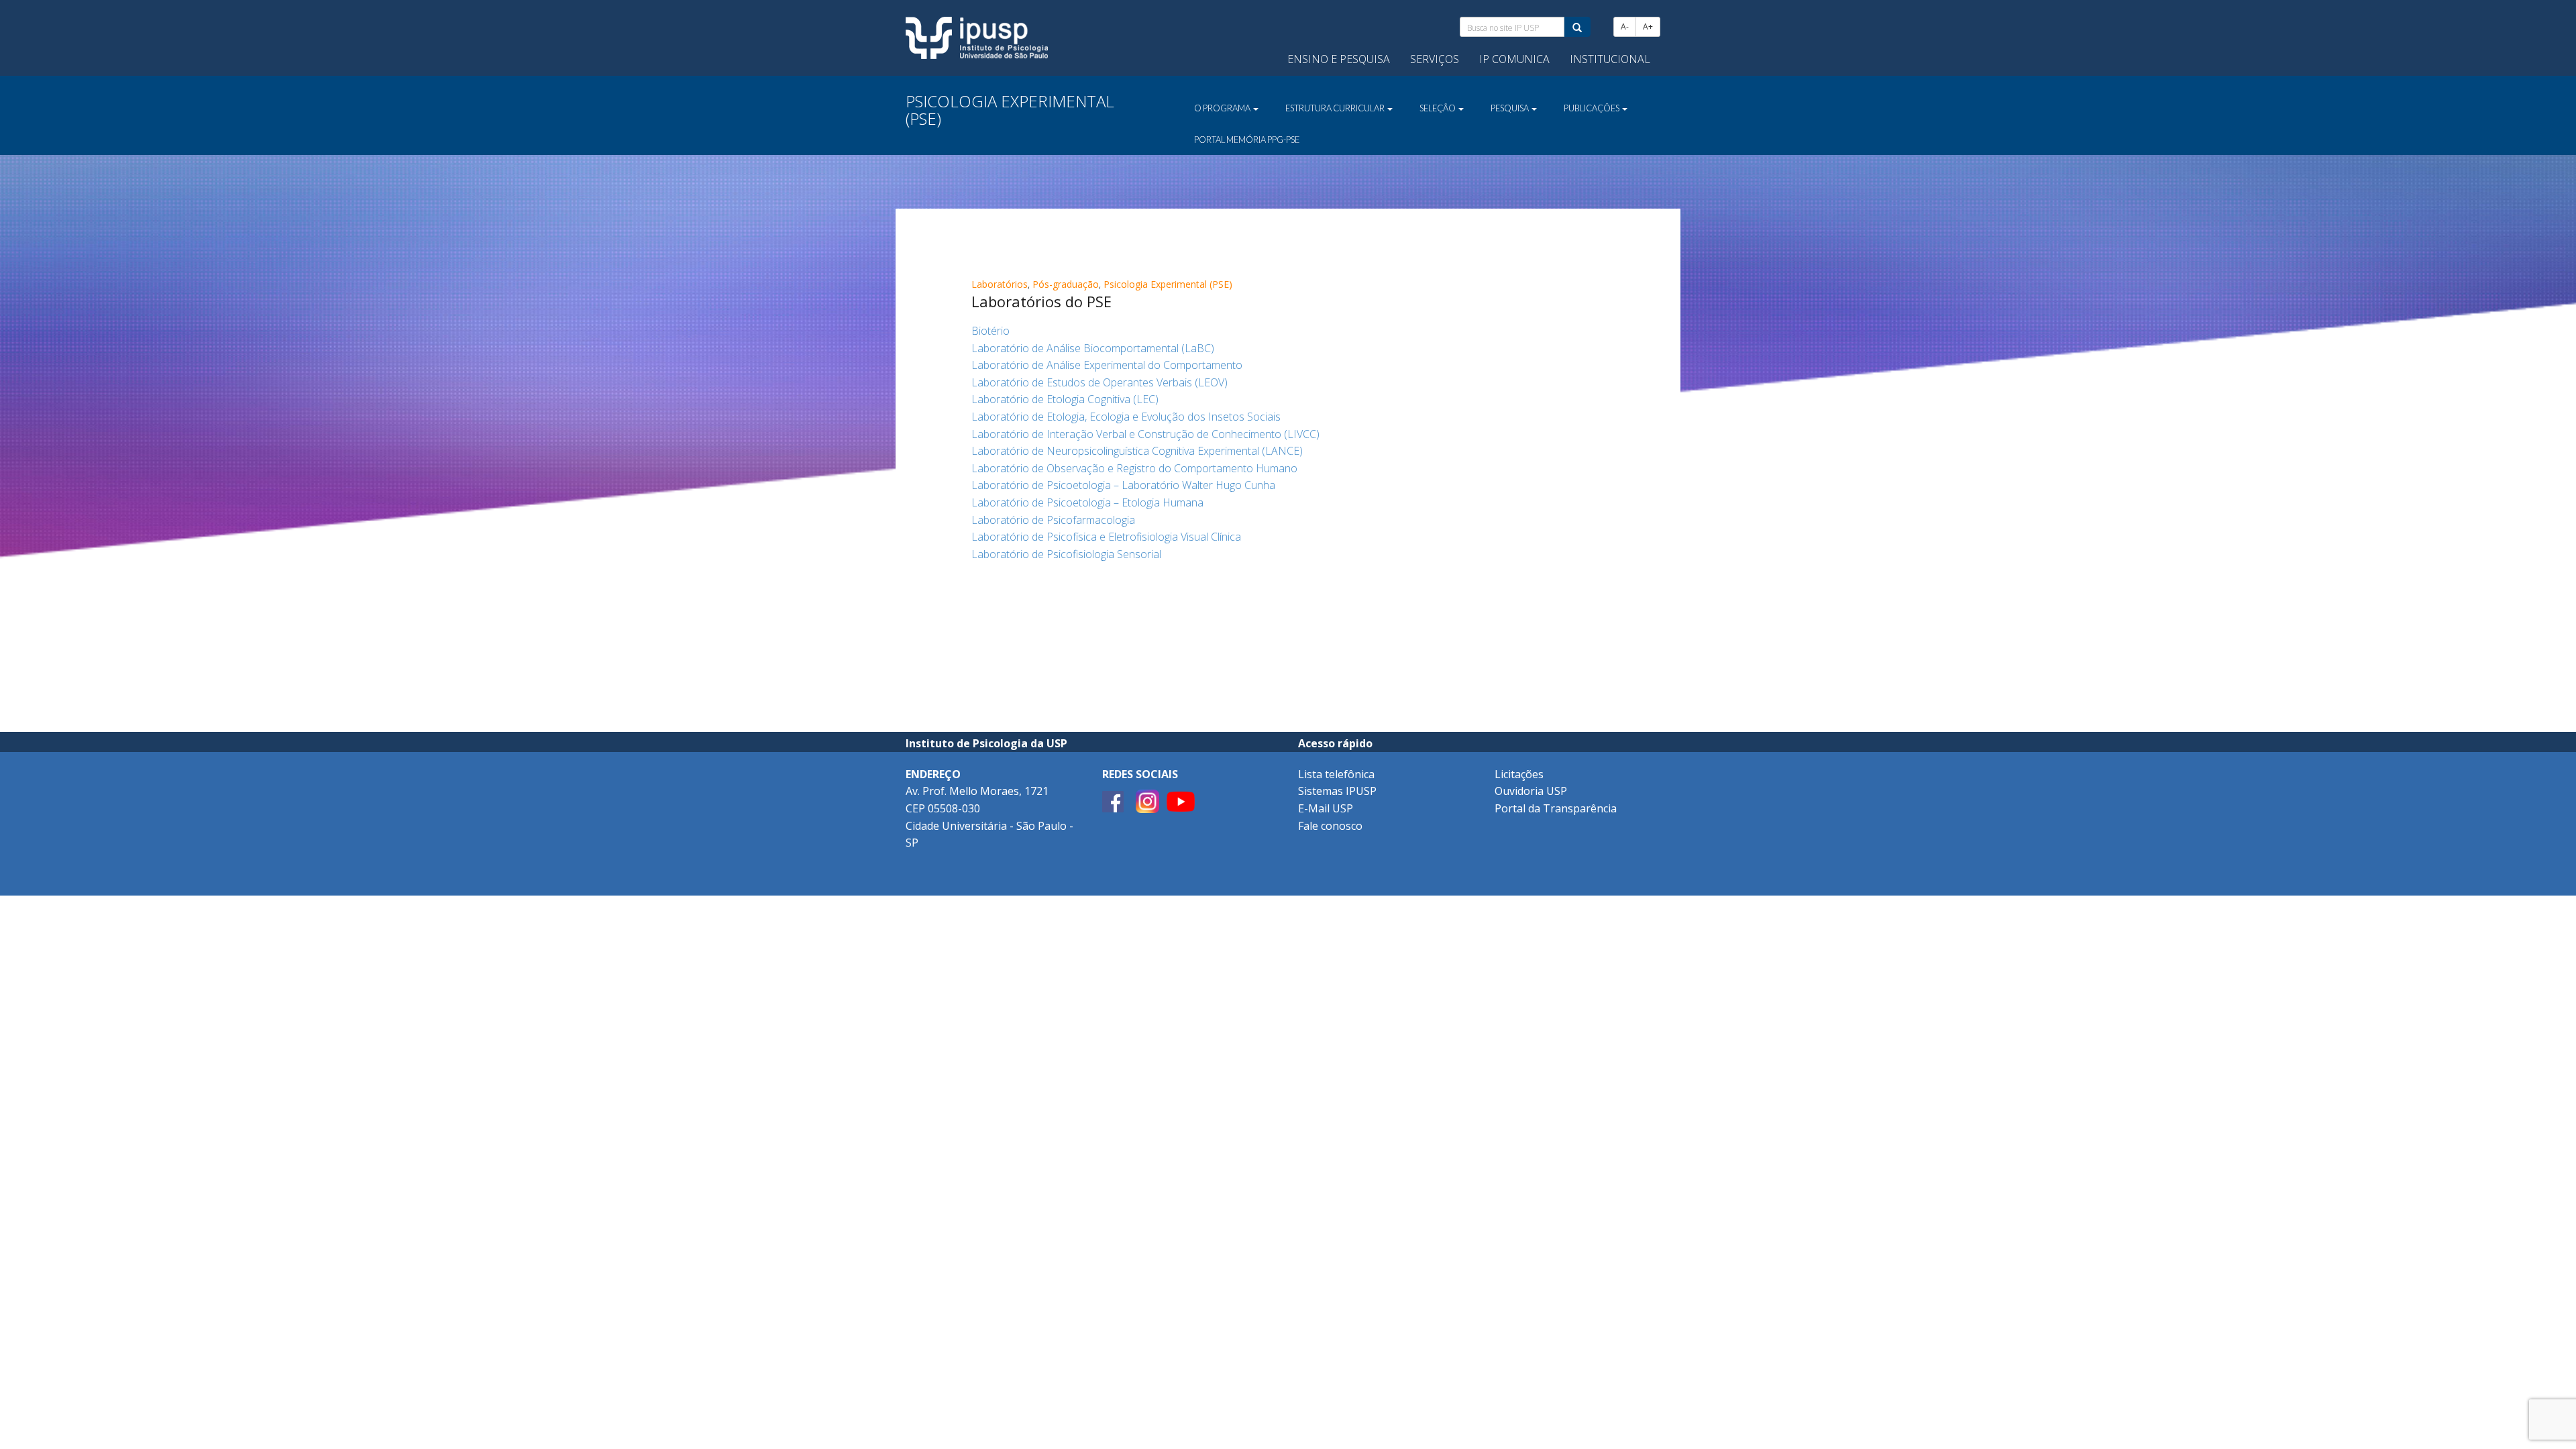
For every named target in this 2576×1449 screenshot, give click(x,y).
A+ (1648, 26)
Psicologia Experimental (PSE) (1168, 284)
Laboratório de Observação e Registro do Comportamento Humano (1134, 468)
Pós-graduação (1066, 284)
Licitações (1519, 774)
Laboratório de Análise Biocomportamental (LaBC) (1093, 348)
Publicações (1592, 108)
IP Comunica (1514, 59)
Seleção (1438, 108)
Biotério (990, 331)
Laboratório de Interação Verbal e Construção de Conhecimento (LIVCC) (1145, 434)
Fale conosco (1330, 826)
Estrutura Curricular (1336, 108)
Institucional (1610, 59)
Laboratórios (1000, 284)
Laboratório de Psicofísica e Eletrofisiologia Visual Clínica (1106, 537)
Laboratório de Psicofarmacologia (1053, 520)
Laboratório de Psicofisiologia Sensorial (1066, 554)
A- (1625, 26)
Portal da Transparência (1556, 808)
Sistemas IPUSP (1337, 791)
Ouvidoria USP (1531, 791)
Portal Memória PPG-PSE (1247, 140)
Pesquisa (1510, 108)
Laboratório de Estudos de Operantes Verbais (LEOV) (1099, 382)
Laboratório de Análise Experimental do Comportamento (1107, 365)
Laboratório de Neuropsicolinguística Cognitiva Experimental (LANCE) (1137, 451)
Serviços (1435, 59)
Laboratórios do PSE (1041, 301)
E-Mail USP (1326, 808)
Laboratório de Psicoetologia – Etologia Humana (1087, 502)
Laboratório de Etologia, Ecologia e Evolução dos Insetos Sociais (1126, 417)
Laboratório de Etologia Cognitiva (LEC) (1065, 399)
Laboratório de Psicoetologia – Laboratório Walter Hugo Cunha (1123, 485)
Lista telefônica (1336, 774)
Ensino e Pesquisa (1339, 59)
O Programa (1223, 108)
